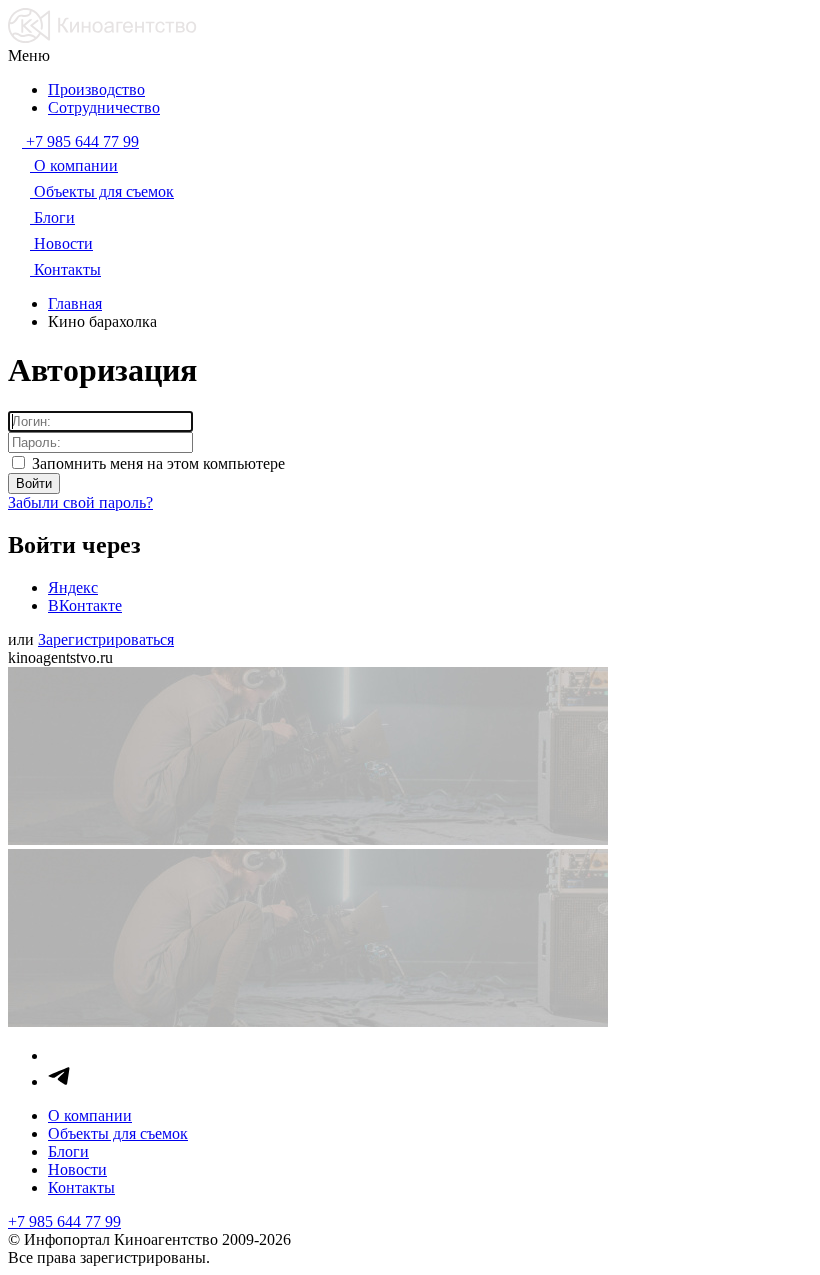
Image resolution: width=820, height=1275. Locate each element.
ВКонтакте (85, 605)
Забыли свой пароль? (80, 502)
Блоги (68, 1151)
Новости (77, 1169)
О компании (90, 1115)
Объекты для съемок (118, 1133)
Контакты (81, 1187)
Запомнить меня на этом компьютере (156, 463)
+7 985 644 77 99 (64, 1221)
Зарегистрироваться (106, 639)
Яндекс (73, 587)
